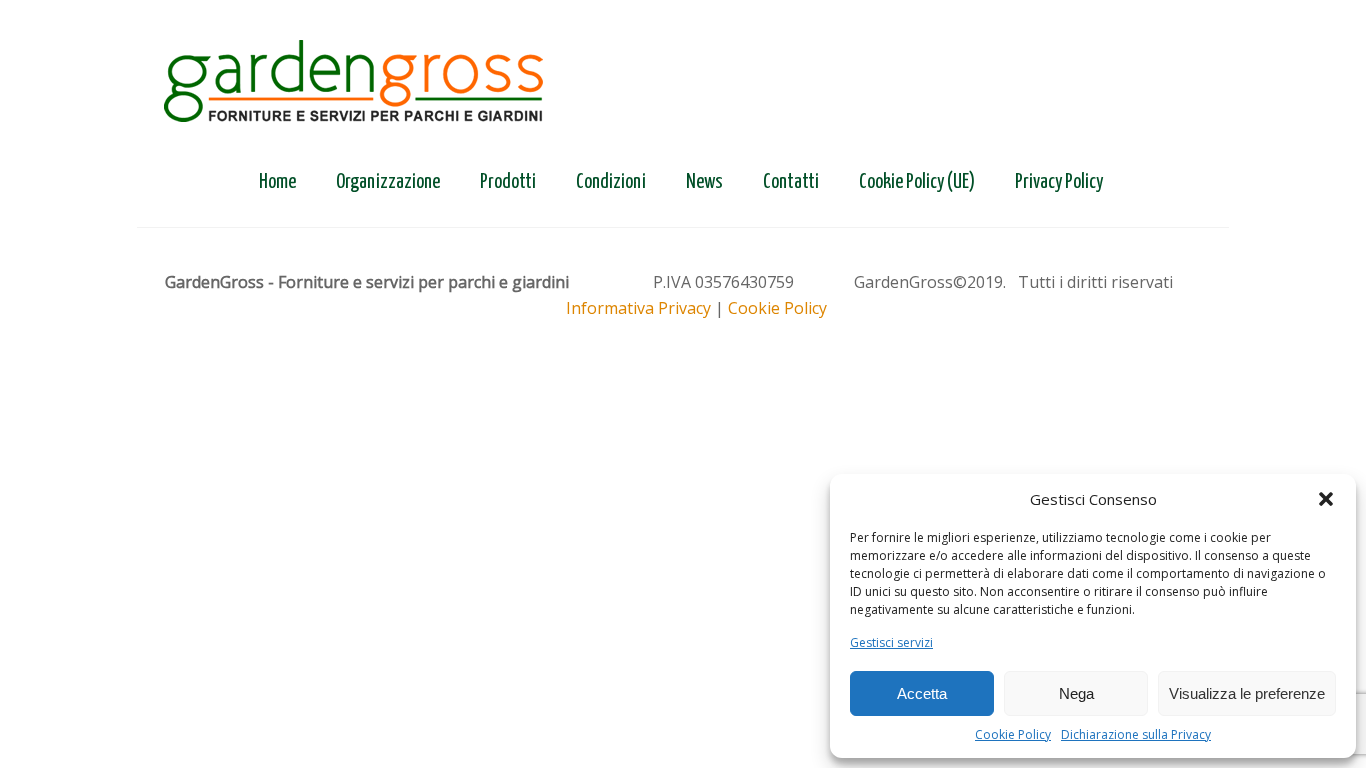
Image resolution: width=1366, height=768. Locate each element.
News (704, 182)
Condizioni (611, 182)
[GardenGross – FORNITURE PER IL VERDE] (353, 83)
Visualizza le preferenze (1247, 693)
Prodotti (508, 182)
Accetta (922, 693)
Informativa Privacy (638, 308)
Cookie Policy (1013, 734)
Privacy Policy (1059, 182)
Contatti (791, 182)
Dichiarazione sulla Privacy (1136, 734)
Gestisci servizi (891, 642)
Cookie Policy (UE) (917, 182)
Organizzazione (388, 182)
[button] (1326, 499)
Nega (1076, 693)
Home (277, 182)
